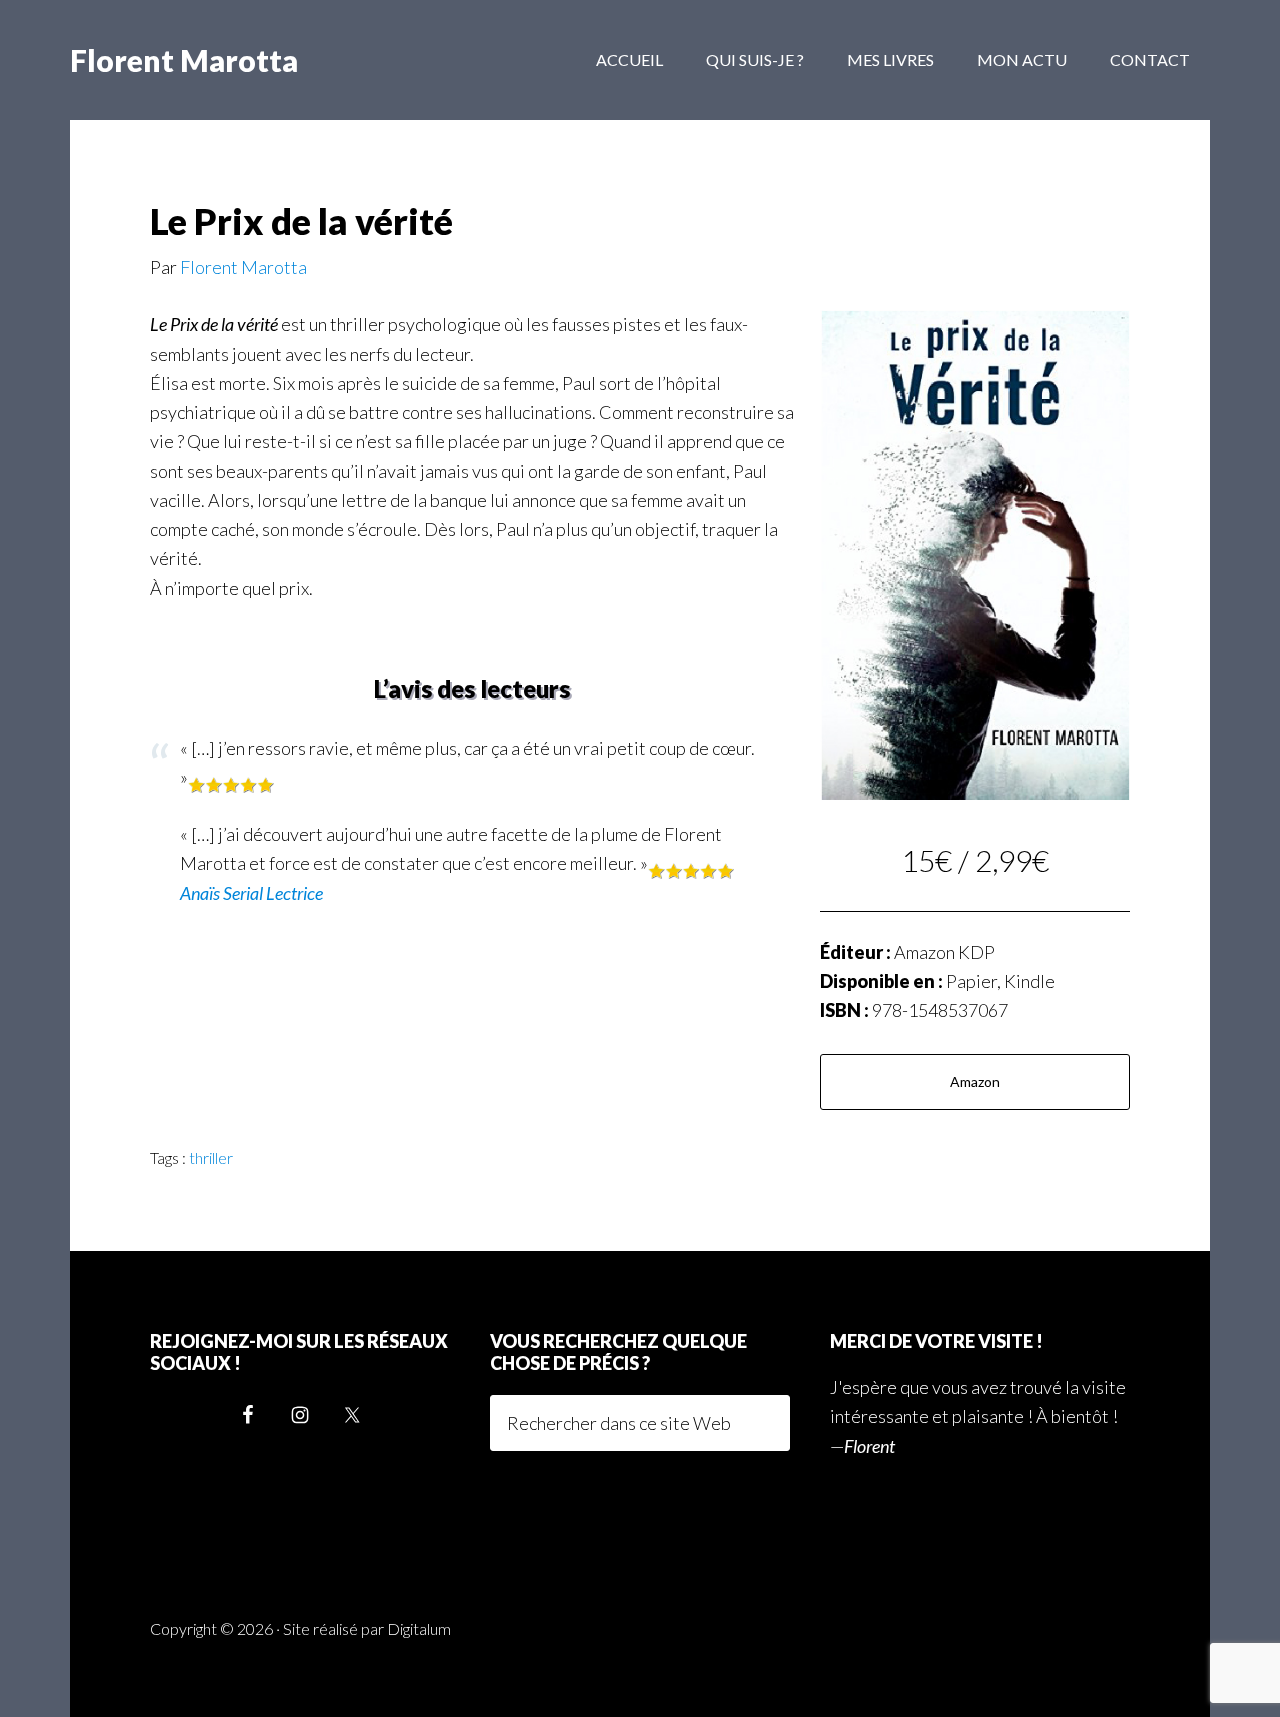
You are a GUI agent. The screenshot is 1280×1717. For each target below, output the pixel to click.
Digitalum (419, 1628)
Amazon (975, 1081)
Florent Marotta (184, 60)
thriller (211, 1157)
